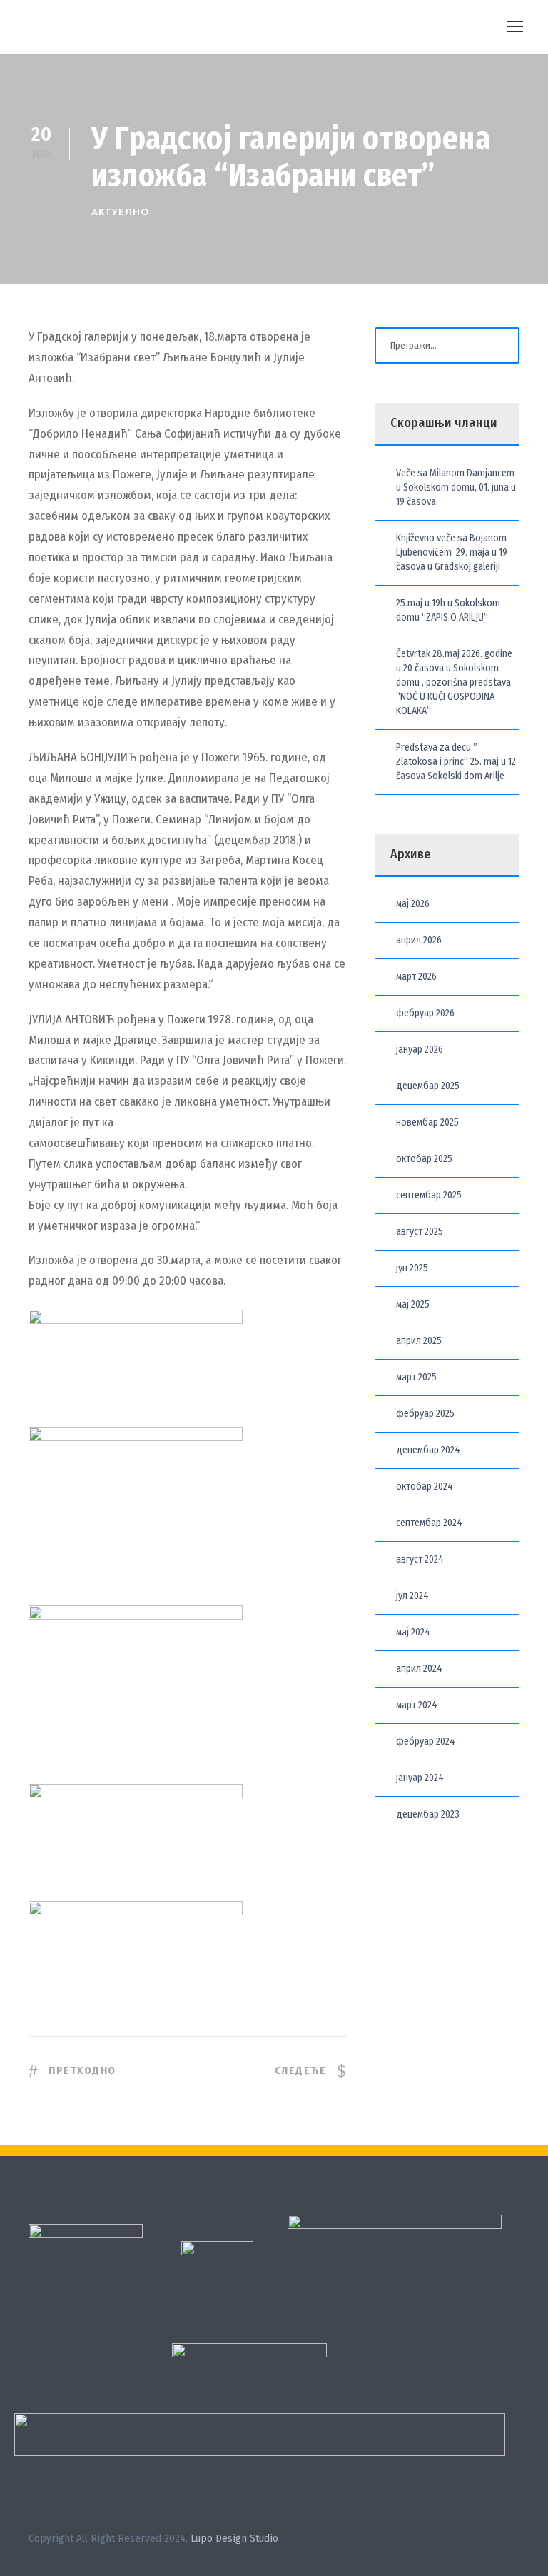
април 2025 (419, 1341)
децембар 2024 (428, 1450)
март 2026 (416, 977)
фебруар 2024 (426, 1741)
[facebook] (489, 2541)
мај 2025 (413, 1304)
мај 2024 (413, 1632)
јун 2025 (412, 1268)
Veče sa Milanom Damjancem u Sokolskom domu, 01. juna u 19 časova (456, 487)
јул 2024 (412, 1596)
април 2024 (419, 1669)
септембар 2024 (429, 1523)
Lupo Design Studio (234, 2538)
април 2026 (419, 940)
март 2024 (417, 1705)
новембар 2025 (427, 1122)
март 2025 (416, 1377)
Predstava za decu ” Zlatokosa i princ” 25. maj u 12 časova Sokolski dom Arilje (456, 762)
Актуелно (120, 212)
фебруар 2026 (425, 1013)
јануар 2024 (420, 1778)
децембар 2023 (428, 1814)
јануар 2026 (420, 1049)
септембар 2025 (429, 1195)
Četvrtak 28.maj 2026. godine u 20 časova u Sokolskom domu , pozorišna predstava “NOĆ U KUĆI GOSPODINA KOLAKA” (454, 682)
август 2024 (420, 1559)
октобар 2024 (425, 1487)
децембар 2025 (428, 1086)
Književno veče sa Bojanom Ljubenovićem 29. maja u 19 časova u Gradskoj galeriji (452, 552)
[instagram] (514, 2541)
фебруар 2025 (425, 1414)
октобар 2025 (424, 1159)
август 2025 (420, 1232)
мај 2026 (413, 904)
